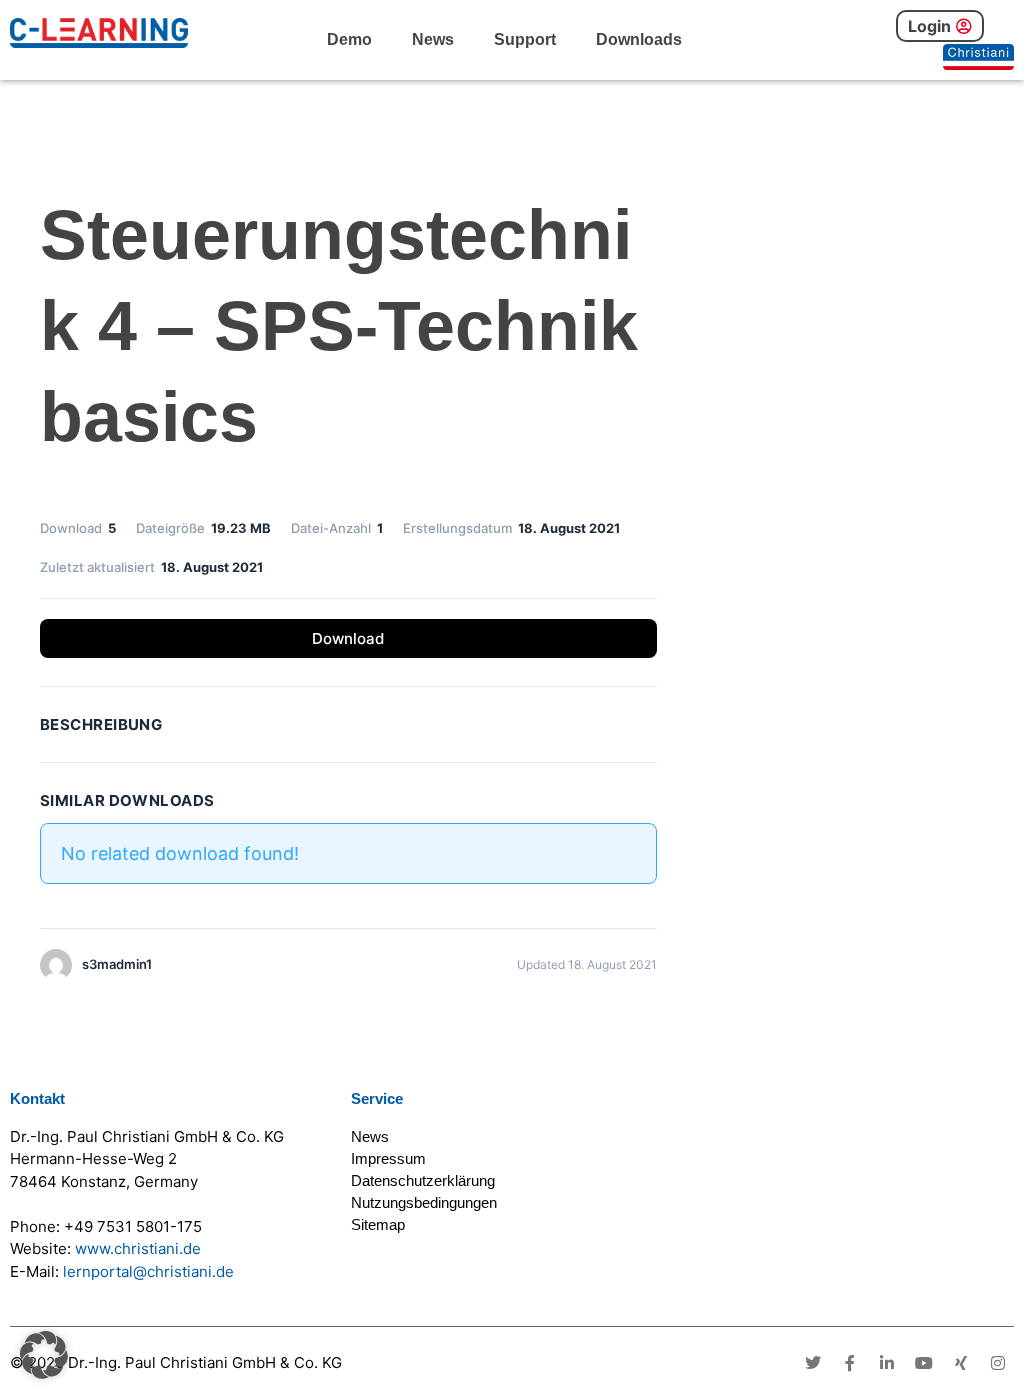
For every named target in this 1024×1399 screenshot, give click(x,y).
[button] (44, 1355)
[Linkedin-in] (887, 1363)
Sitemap (378, 1224)
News (433, 39)
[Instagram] (998, 1363)
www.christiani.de (138, 1248)
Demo (349, 39)
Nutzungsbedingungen (424, 1202)
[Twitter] (813, 1363)
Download (348, 638)
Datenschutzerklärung (423, 1180)
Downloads (639, 39)
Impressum (388, 1158)
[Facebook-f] (850, 1363)
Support (525, 39)
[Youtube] (924, 1363)
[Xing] (961, 1363)
